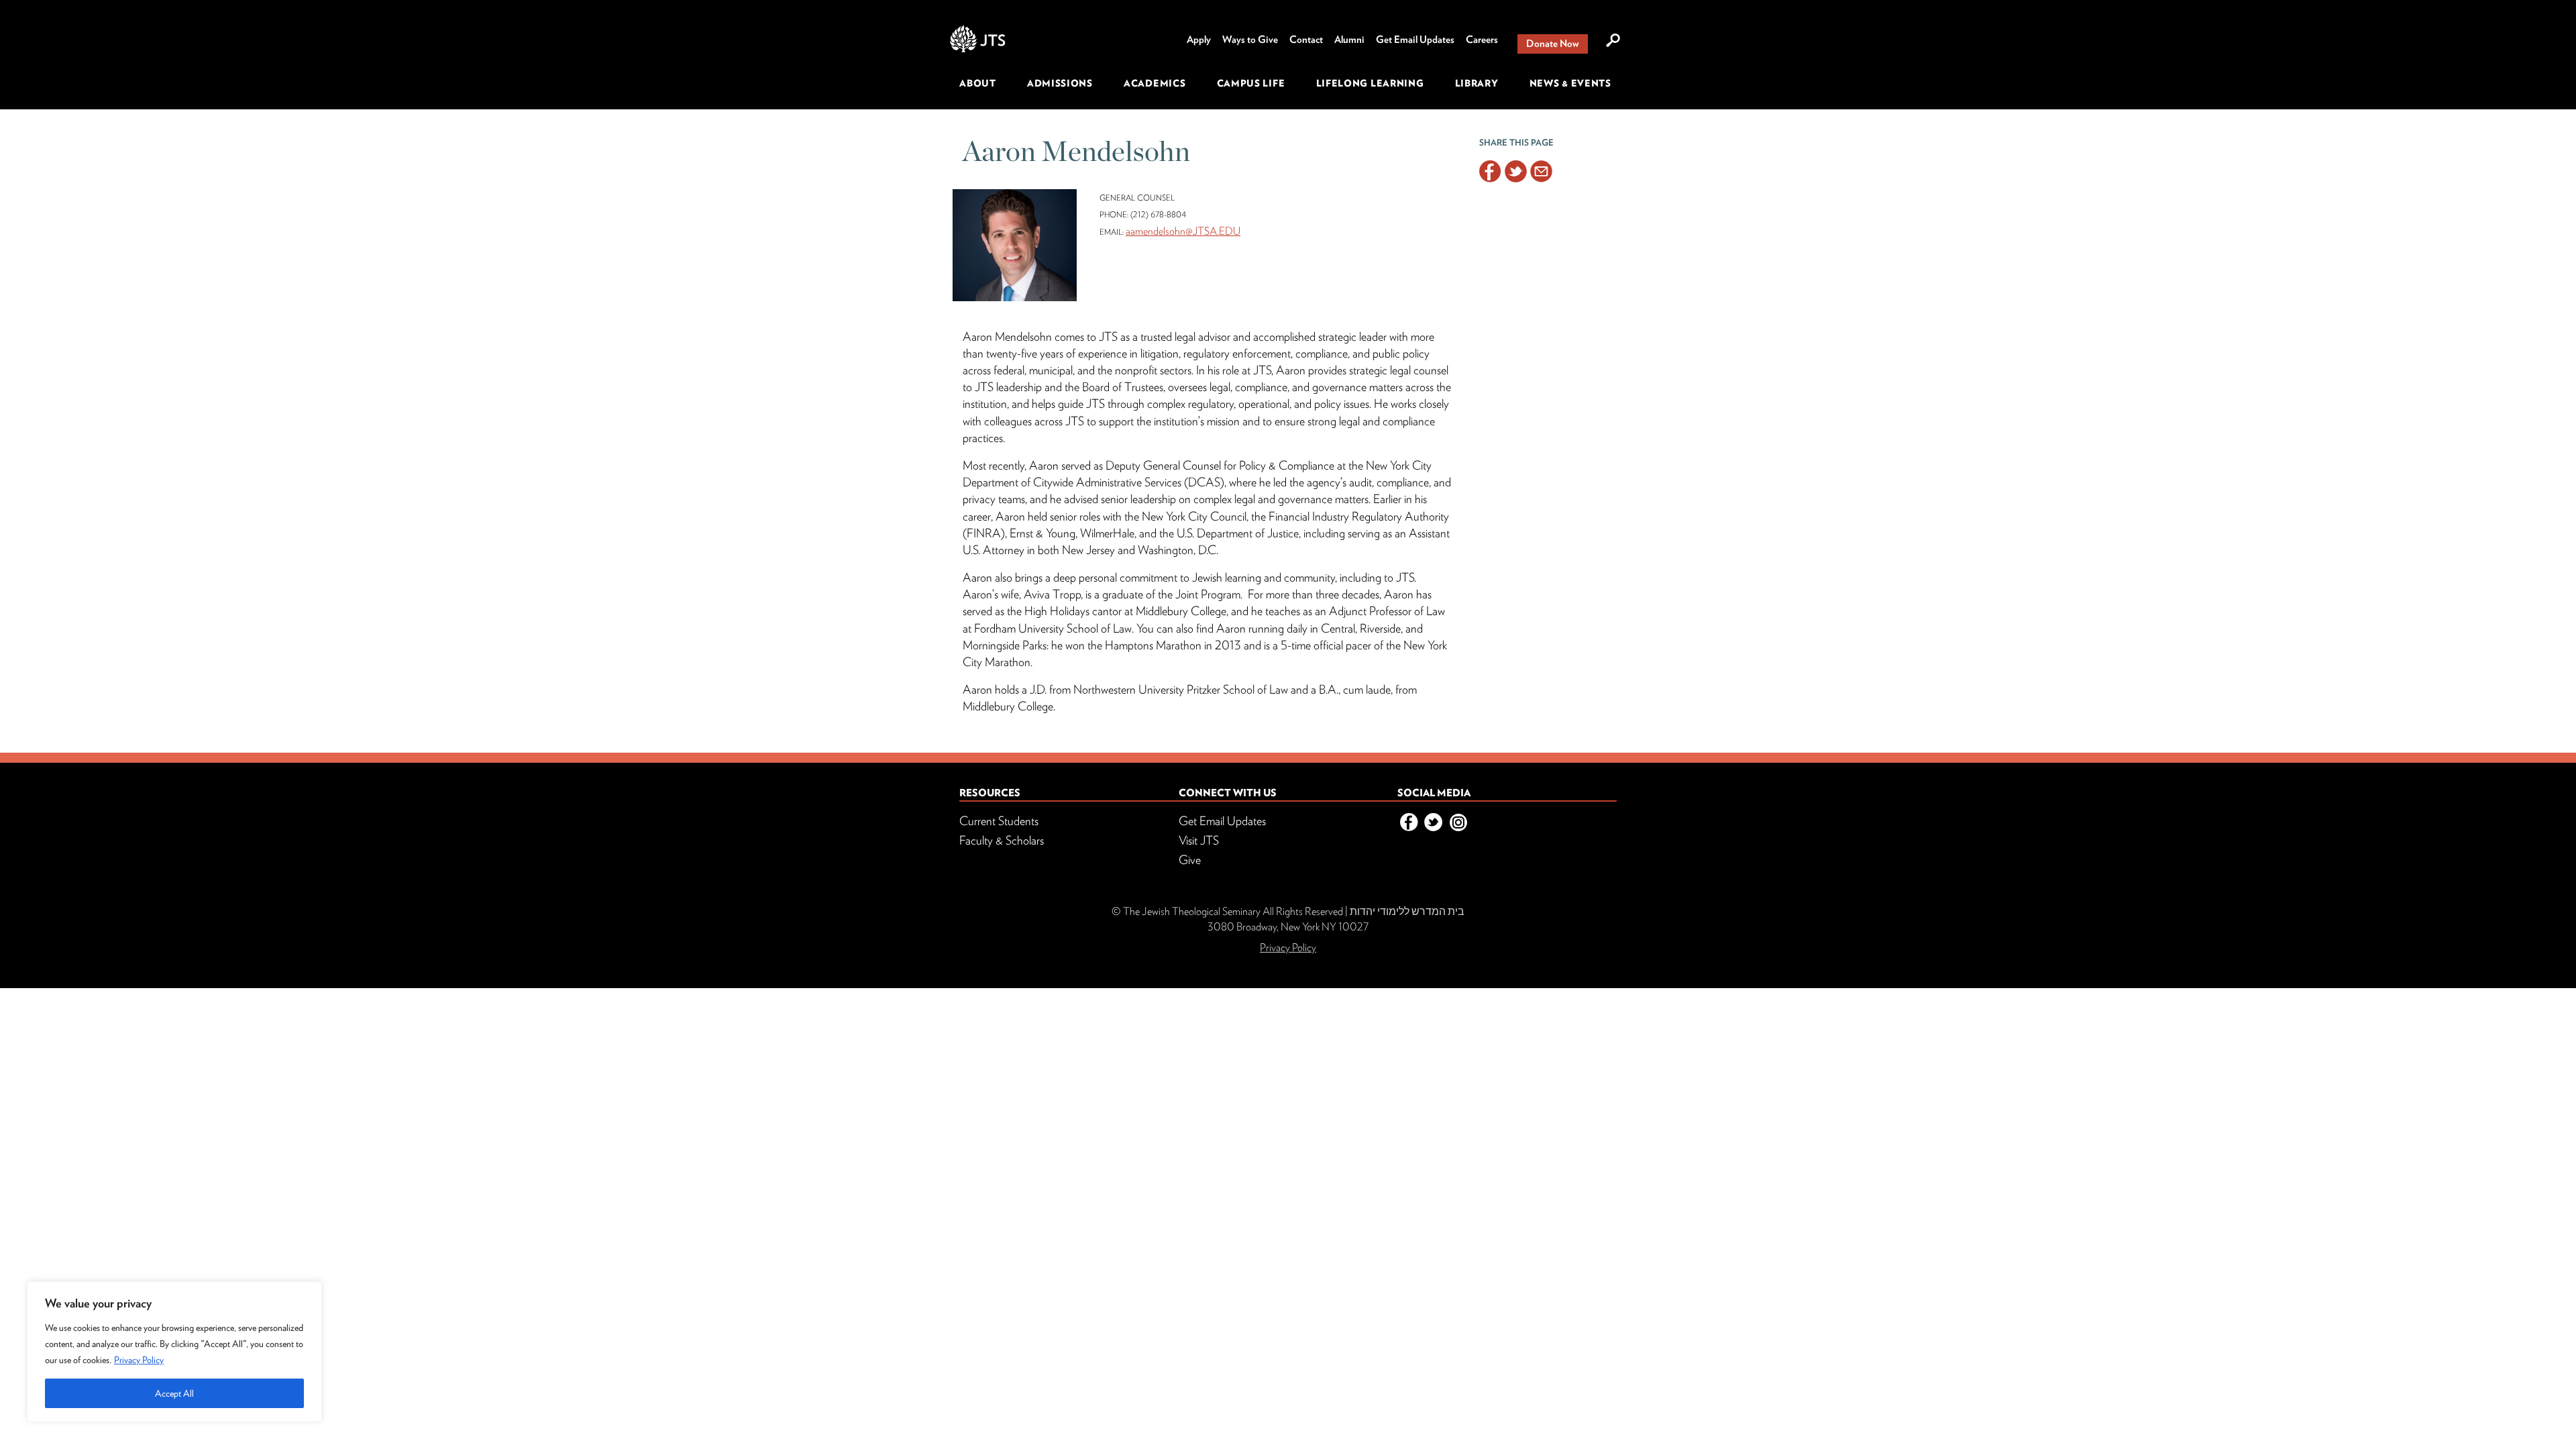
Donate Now (1553, 44)
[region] (174, 1352)
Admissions (1060, 83)
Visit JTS (1199, 840)
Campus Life (1251, 83)
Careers (1482, 40)
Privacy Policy (139, 1360)
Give (1190, 860)
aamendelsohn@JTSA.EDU (1183, 231)
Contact (1306, 40)
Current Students (999, 821)
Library (1477, 83)
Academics (1155, 83)
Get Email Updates (1415, 40)
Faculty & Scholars (1002, 840)
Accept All (174, 1393)
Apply (1199, 40)
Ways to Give (1250, 40)
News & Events (1570, 83)
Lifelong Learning (1370, 83)
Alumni (1349, 40)
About (978, 83)
